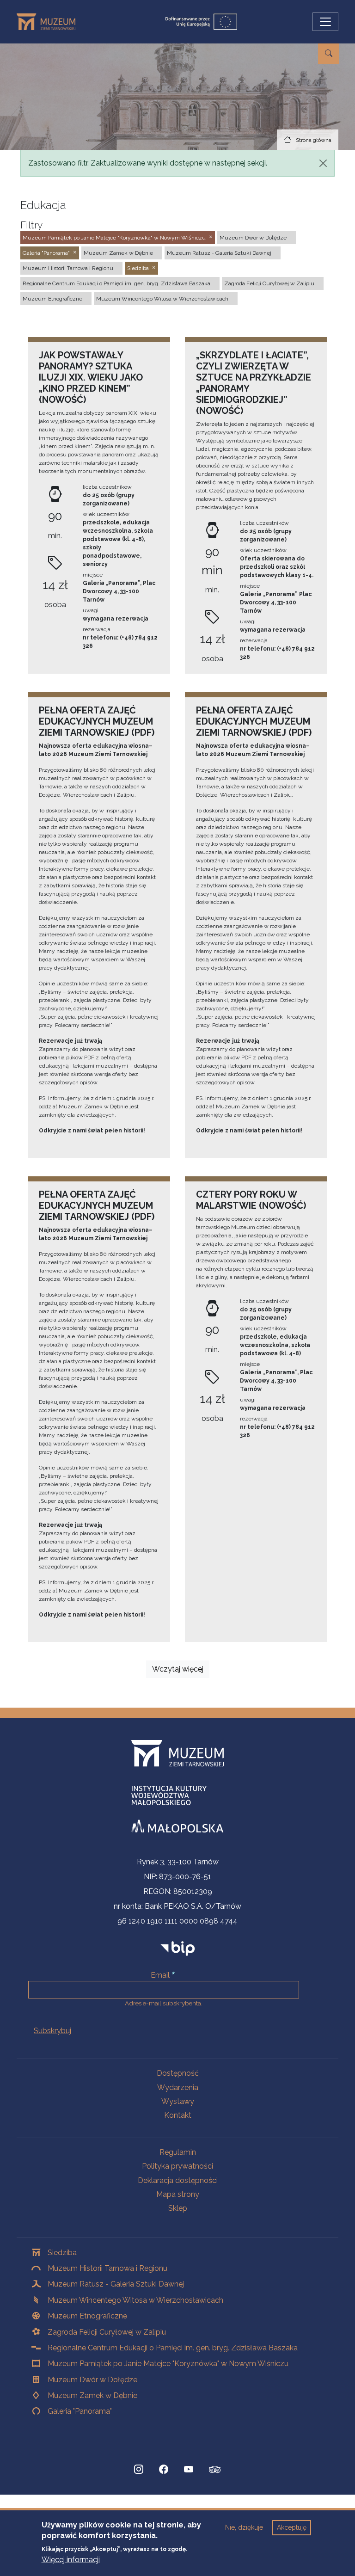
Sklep (178, 2208)
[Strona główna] (50, 22)
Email (160, 1975)
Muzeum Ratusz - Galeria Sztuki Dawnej (116, 2284)
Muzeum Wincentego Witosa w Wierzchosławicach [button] (162, 299)
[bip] (178, 1948)
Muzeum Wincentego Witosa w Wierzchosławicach (135, 2300)
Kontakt (178, 2115)
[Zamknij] (323, 163)
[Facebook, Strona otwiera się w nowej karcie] (164, 2470)
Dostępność (178, 2073)
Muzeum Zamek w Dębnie (92, 2395)
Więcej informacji (71, 2560)
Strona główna (314, 140)
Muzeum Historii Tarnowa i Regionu (107, 2268)
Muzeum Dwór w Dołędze (92, 2380)
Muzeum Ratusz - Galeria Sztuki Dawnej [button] (219, 253)
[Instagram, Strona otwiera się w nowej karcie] (139, 2470)
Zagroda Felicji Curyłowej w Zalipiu (107, 2332)
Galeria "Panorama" (80, 2411)
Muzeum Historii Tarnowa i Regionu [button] (68, 268)
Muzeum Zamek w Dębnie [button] (118, 253)
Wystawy (178, 2101)
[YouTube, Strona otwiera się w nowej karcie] (189, 2470)
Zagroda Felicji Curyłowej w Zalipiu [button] (269, 283)
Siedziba (62, 2253)
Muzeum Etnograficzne (87, 2316)
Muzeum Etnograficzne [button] (52, 299)
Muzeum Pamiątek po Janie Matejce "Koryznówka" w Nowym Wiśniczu (168, 2364)
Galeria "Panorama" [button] (46, 253)
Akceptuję (292, 2527)
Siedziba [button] (138, 268)
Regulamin (178, 2152)
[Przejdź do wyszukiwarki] (329, 54)
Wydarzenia (178, 2087)
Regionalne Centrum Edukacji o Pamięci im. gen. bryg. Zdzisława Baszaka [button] (116, 283)
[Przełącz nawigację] (325, 22)
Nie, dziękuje (244, 2527)
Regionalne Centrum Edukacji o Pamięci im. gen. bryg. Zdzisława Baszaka (173, 2348)
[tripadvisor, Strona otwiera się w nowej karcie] (215, 2471)
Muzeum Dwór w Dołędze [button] (253, 238)
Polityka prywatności (177, 2166)
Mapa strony (178, 2194)
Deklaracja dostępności (178, 2180)
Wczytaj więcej (178, 1669)
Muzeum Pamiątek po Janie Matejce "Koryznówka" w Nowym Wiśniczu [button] (114, 238)
